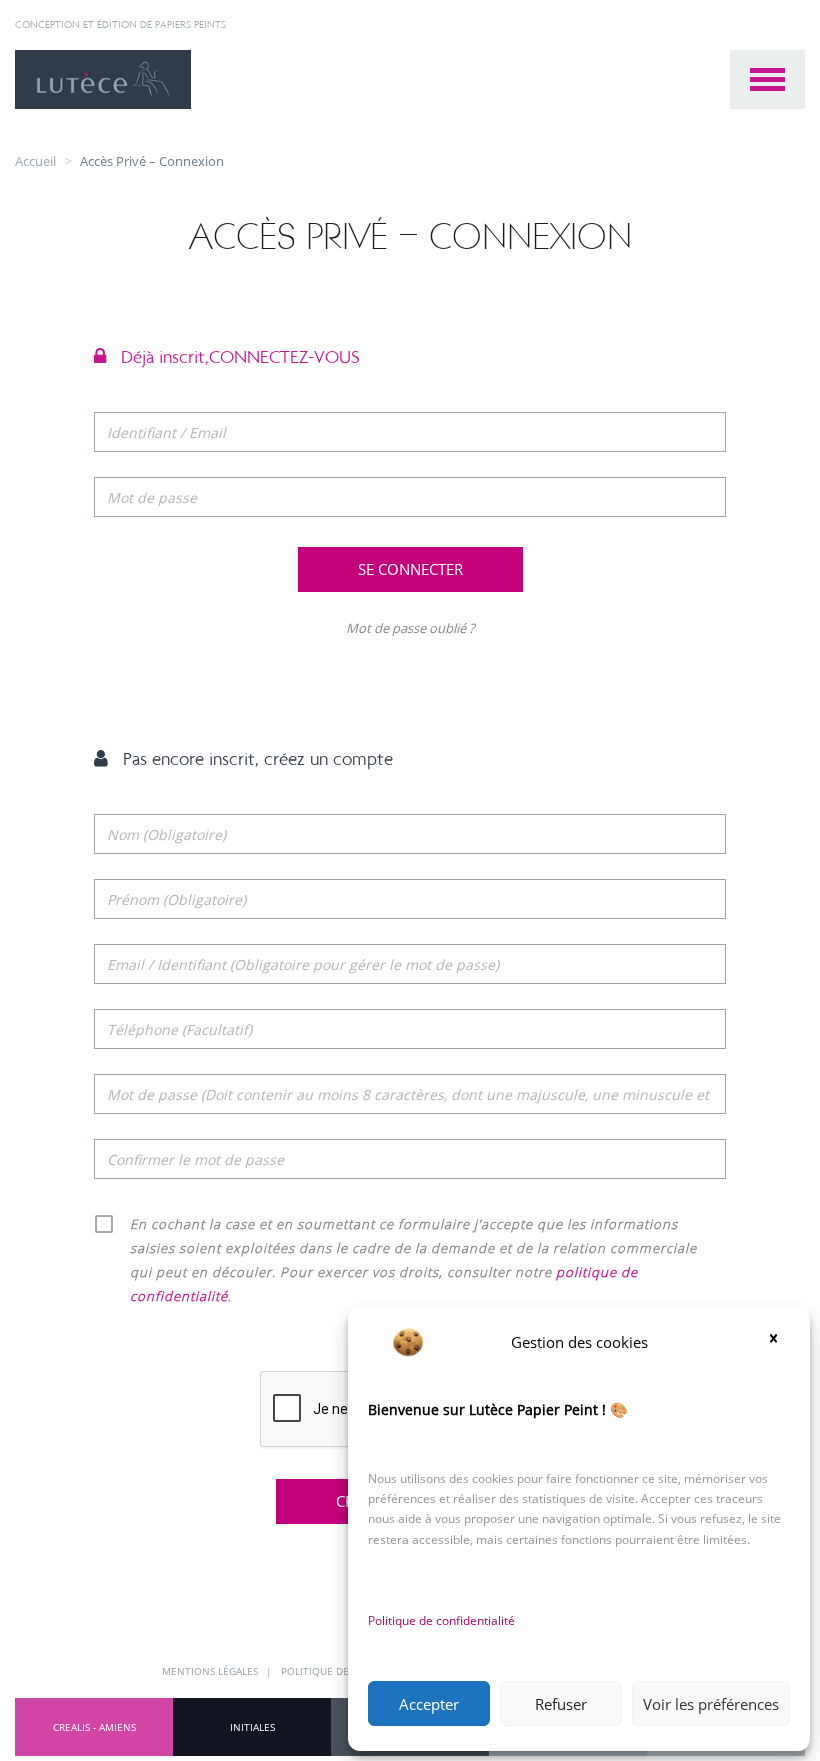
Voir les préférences (711, 1704)
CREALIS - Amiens (94, 1727)
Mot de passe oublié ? (410, 628)
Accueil (35, 161)
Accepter (429, 1704)
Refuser (561, 1704)
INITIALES (252, 1727)
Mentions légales (211, 1671)
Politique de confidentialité (441, 1620)
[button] (780, 1342)
